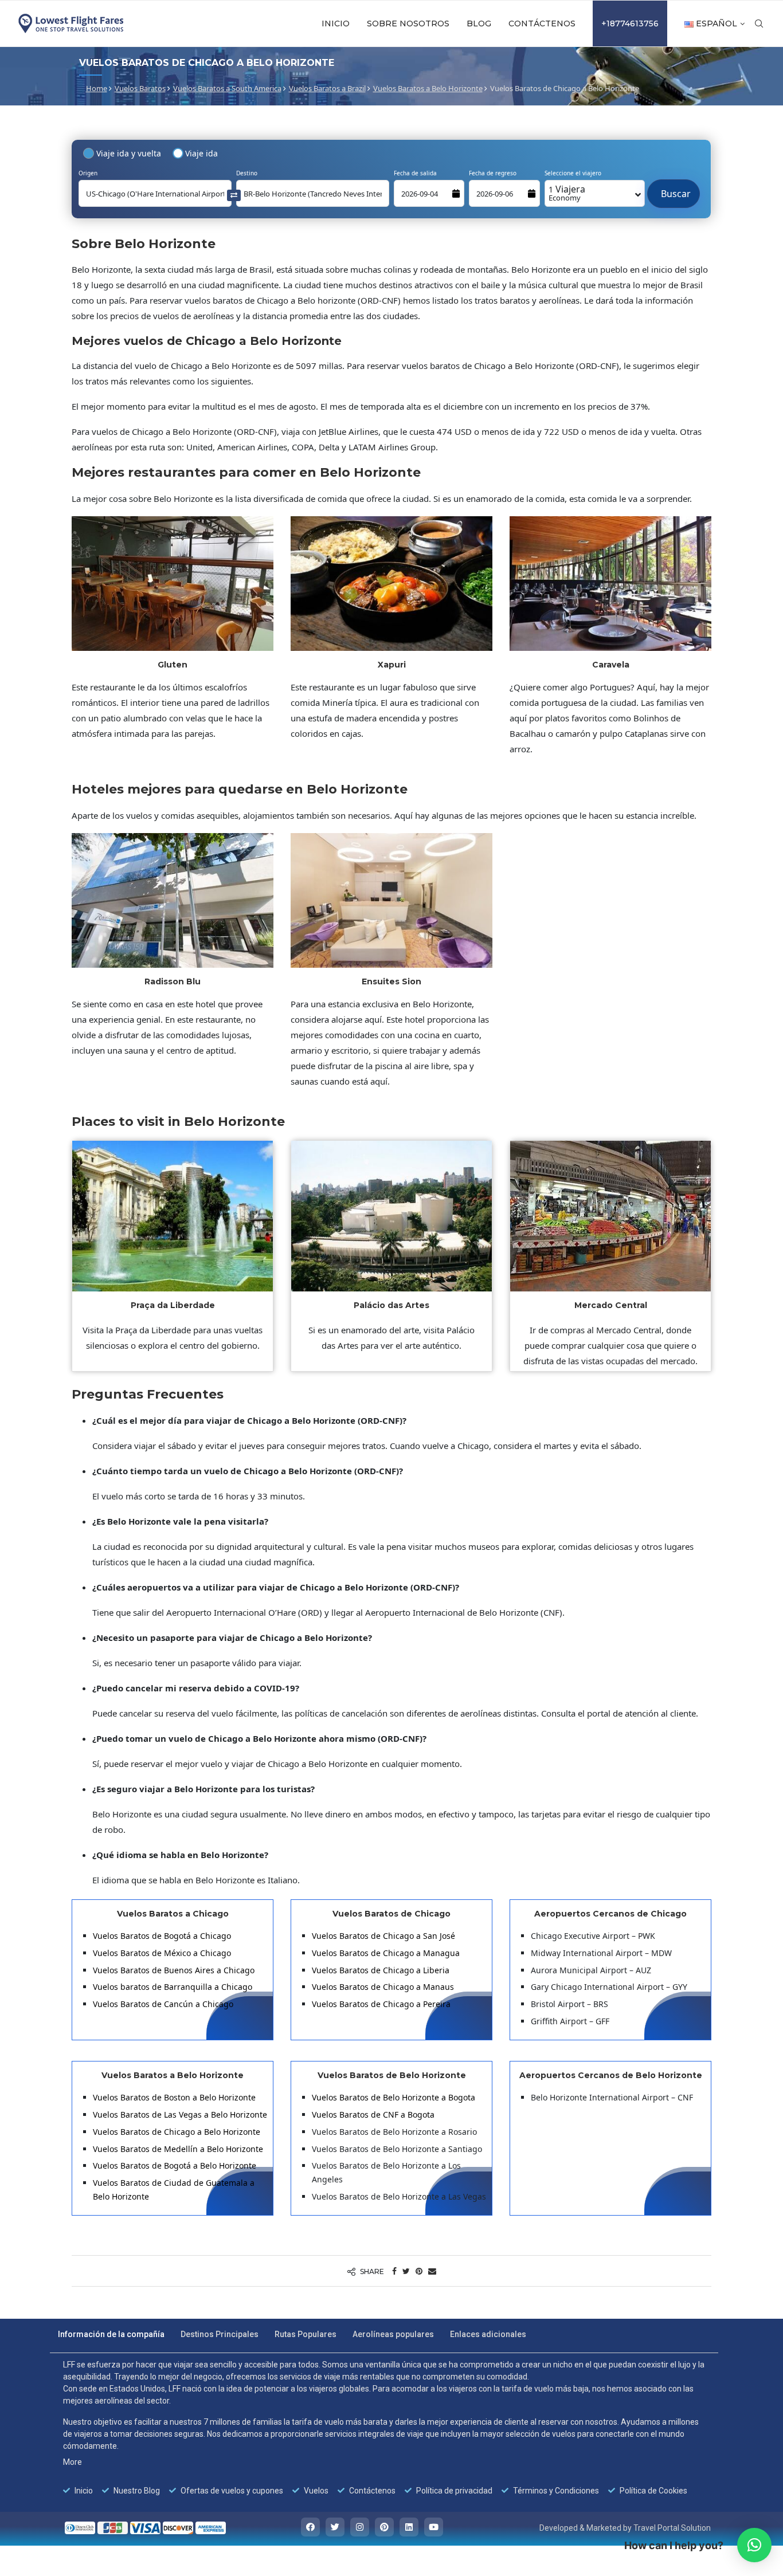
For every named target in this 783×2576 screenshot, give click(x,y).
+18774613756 (630, 23)
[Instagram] (360, 2527)
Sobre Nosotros (408, 23)
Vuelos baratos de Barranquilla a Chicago (173, 1987)
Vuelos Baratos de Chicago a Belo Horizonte (177, 2132)
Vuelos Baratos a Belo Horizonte (428, 88)
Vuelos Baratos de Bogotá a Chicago (162, 1936)
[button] (754, 2545)
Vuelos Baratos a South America (227, 88)
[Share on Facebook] (394, 2271)
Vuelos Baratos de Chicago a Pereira (381, 2004)
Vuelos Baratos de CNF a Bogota (373, 2114)
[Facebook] (310, 2527)
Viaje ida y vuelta (129, 153)
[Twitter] (335, 2527)
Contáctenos (542, 23)
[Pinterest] (384, 2527)
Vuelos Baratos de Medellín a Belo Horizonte (178, 2149)
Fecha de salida (415, 173)
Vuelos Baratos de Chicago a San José (385, 1936)
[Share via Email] (432, 2271)
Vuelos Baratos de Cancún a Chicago (163, 2004)
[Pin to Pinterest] (419, 2271)
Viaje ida (201, 153)
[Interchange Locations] (234, 195)
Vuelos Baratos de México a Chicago (162, 1953)
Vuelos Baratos (140, 88)
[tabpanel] (384, 2428)
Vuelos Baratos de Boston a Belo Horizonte (174, 2097)
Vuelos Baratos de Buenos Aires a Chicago (174, 1970)
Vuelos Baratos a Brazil (327, 88)
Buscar (674, 188)
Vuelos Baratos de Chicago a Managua (386, 1953)
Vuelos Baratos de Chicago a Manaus (383, 1987)
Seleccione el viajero (573, 173)
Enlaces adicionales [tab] (488, 2334)
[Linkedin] (409, 2527)
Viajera (567, 193)
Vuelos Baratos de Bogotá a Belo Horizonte (175, 2165)
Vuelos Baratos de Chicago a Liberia (381, 1970)
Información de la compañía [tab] (111, 2334)
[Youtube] (434, 2527)
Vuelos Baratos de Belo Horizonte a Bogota (394, 2097)
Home (97, 88)
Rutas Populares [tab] (306, 2334)
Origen (88, 173)
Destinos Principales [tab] (220, 2334)
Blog (479, 23)
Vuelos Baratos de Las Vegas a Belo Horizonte (180, 2114)
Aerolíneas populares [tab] (393, 2334)
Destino (247, 173)
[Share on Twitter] (406, 2271)
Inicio (336, 23)
